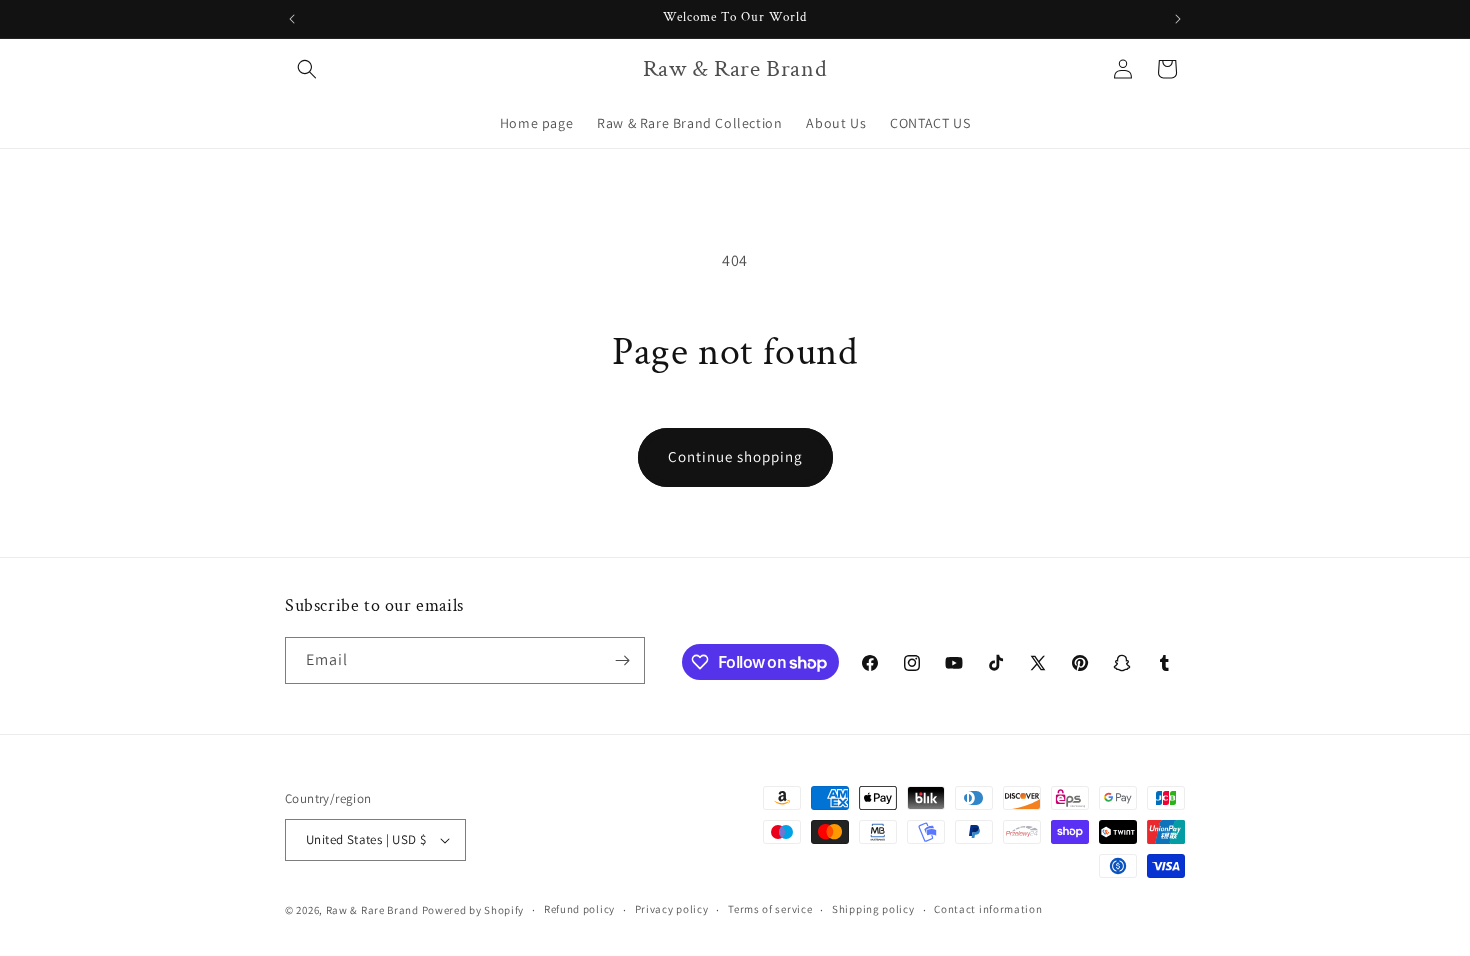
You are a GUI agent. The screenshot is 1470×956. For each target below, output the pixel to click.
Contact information (988, 909)
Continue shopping (735, 456)
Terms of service (770, 909)
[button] (307, 69)
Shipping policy (873, 909)
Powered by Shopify (473, 910)
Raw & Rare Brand (374, 910)
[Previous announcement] (292, 19)
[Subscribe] (622, 660)
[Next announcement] (1178, 19)
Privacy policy (672, 909)
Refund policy (579, 909)
